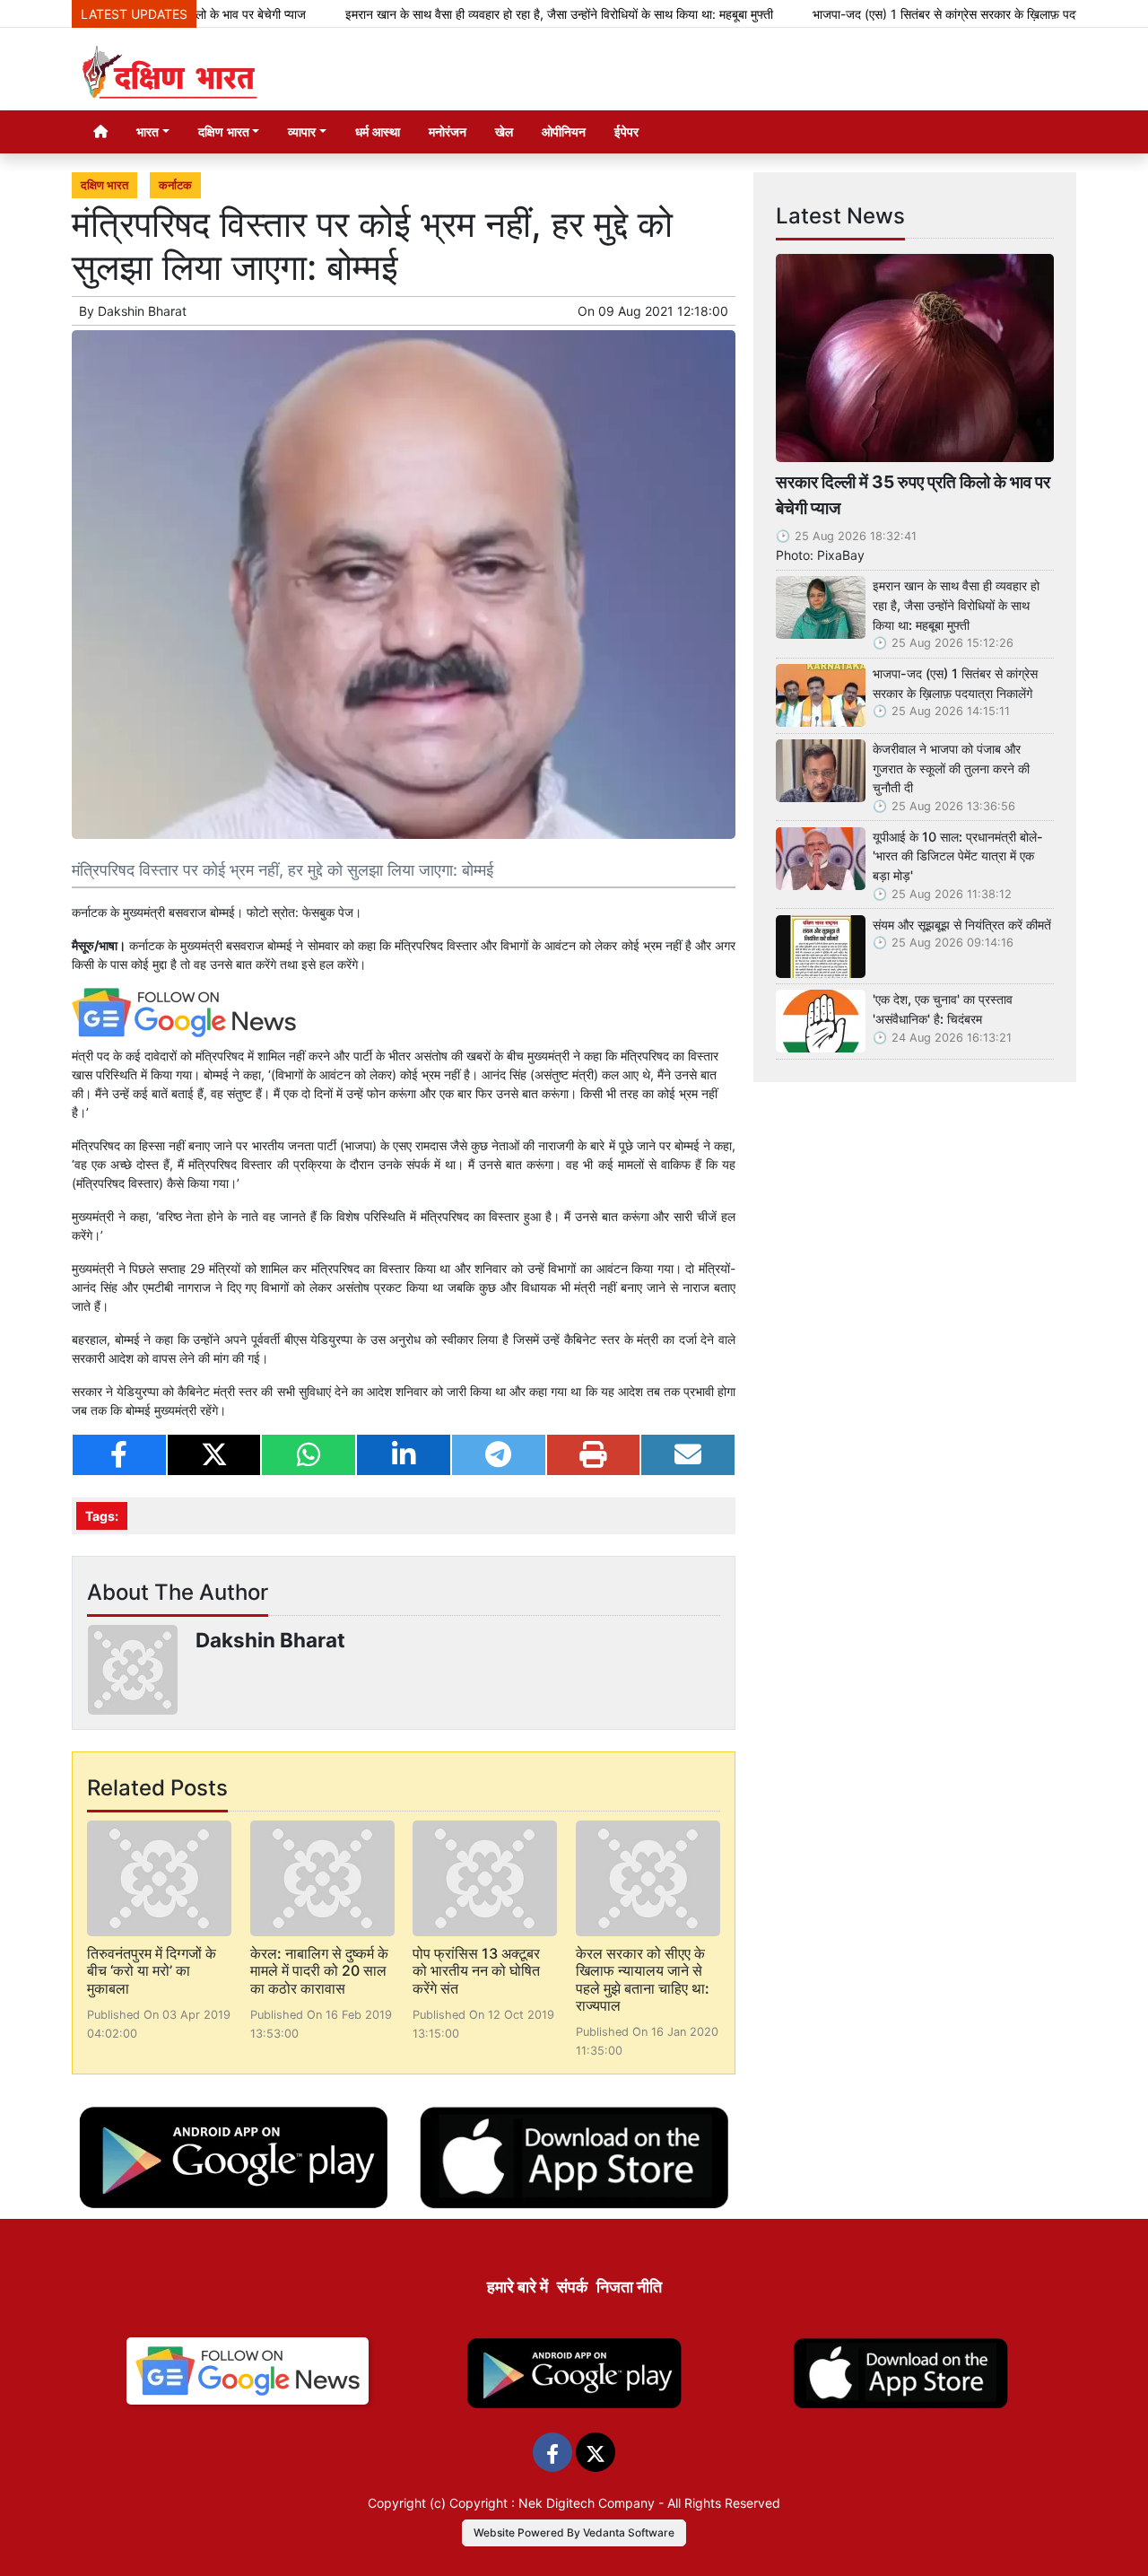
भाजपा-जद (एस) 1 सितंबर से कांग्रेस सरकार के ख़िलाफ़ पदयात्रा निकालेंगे (920, 14)
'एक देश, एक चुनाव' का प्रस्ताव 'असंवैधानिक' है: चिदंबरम (943, 1009)
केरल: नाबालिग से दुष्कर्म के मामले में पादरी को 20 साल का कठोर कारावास (319, 1970)
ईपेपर (626, 131)
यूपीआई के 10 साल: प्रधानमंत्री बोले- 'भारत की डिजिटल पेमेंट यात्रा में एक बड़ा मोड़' (958, 856)
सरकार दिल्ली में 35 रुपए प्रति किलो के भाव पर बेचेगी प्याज (913, 495)
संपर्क (572, 2287)
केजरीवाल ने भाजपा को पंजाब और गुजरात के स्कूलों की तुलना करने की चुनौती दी (951, 768)
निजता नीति (629, 2287)
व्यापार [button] (302, 131)
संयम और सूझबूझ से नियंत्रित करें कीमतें (962, 925)
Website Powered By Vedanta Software (574, 2532)
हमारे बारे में (517, 2287)
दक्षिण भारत (104, 185)
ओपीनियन (564, 131)
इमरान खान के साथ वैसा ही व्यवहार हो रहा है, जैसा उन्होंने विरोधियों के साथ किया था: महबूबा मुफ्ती (503, 14)
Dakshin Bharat (142, 311)
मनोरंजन (448, 131)
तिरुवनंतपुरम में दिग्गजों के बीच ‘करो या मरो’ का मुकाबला (152, 1970)
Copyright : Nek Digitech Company (552, 2503)
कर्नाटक (175, 185)
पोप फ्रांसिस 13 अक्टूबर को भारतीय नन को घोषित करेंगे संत (476, 1970)
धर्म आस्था (378, 131)
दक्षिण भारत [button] (224, 131)
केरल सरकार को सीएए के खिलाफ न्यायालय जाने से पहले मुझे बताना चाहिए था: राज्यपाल (643, 1979)
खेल (504, 131)
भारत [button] (148, 131)
